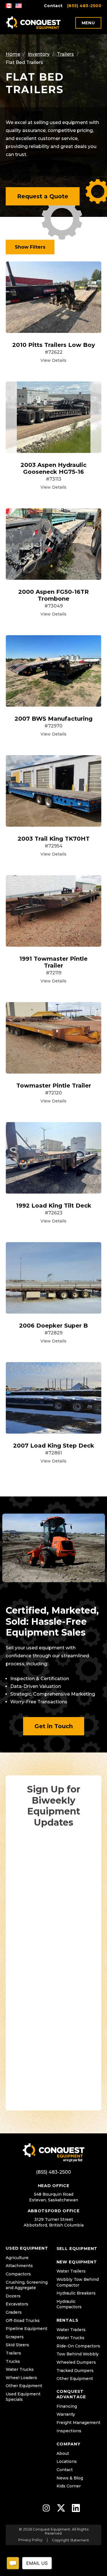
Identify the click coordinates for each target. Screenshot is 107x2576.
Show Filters (30, 247)
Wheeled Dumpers (76, 2362)
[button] (43, 196)
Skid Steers (17, 2345)
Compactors (18, 2274)
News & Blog (70, 2478)
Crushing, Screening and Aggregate (27, 2285)
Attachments (19, 2266)
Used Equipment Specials (23, 2397)
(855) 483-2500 (84, 6)
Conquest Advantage (71, 2394)
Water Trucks (20, 2369)
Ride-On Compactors (78, 2346)
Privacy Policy (30, 2540)
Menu (88, 23)
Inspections (69, 2431)
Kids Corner (69, 2486)
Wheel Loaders (21, 2378)
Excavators (17, 2304)
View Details (53, 360)
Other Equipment (24, 2386)
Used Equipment (27, 2248)
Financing (67, 2406)
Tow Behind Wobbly (78, 2354)
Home (13, 54)
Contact (53, 6)
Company (68, 2444)
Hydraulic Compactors (69, 2304)
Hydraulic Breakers (76, 2293)
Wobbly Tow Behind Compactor (78, 2282)
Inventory (39, 54)
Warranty (66, 2414)
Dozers (13, 2296)
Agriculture (17, 2258)
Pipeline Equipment (27, 2329)
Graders (14, 2312)
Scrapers (15, 2337)
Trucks (13, 2361)
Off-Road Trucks (23, 2321)
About (63, 2453)
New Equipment (77, 2262)
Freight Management (78, 2423)
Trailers (65, 54)
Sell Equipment (77, 2249)
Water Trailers (71, 2271)
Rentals (67, 2320)
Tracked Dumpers (75, 2371)
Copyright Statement (70, 2540)
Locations (67, 2461)
